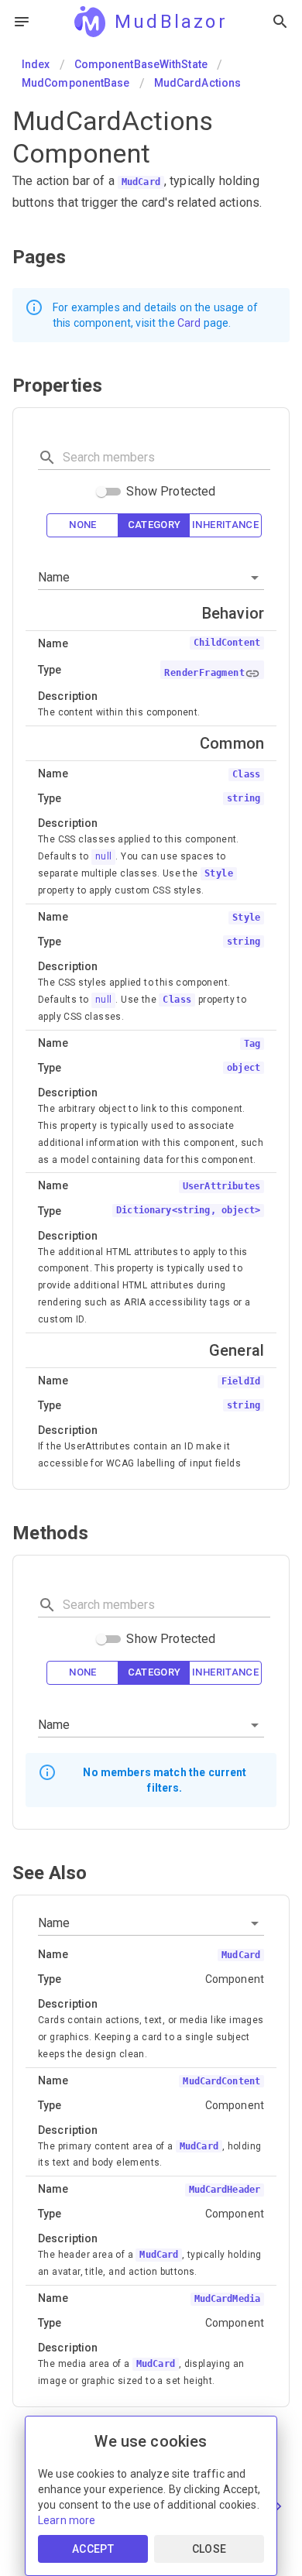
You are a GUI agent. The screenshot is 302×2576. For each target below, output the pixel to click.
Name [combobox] (54, 577)
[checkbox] (83, 525)
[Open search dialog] (280, 22)
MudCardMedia (227, 2299)
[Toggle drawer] (22, 22)
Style (219, 873)
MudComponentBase (76, 83)
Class (177, 1000)
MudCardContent (221, 2081)
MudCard (141, 182)
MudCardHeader (225, 2190)
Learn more (67, 2520)
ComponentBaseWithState (141, 64)
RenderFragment (204, 673)
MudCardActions (197, 83)
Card (189, 323)
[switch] (101, 492)
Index (36, 64)
